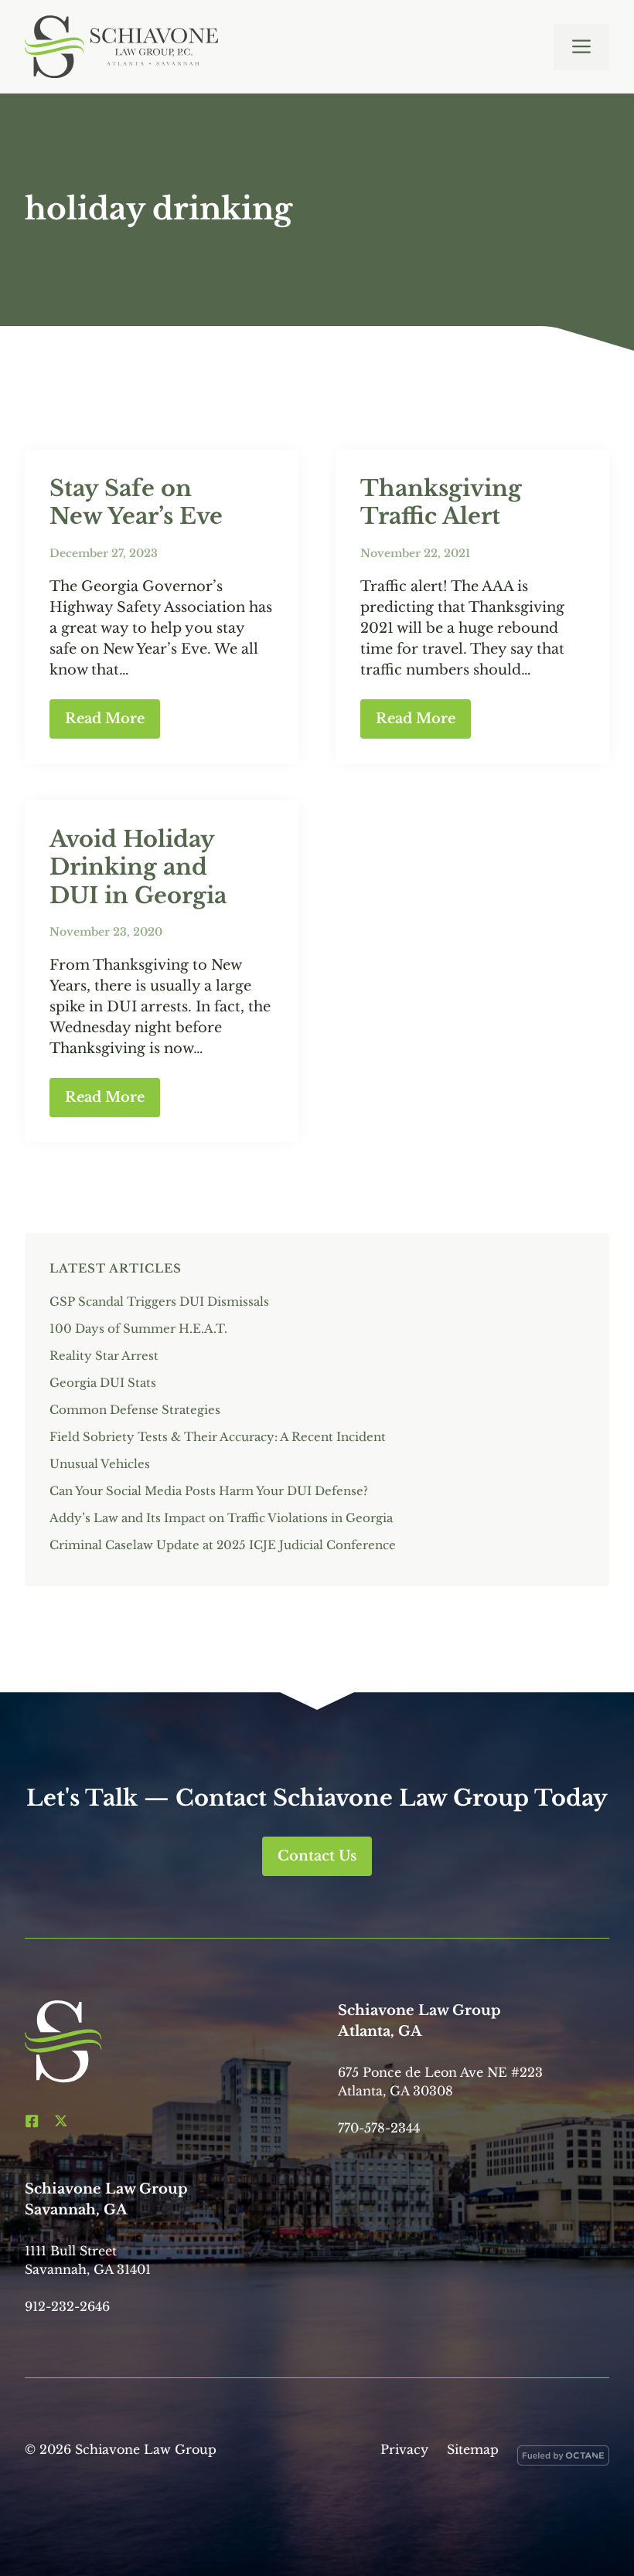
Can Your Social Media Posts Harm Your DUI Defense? (210, 1491)
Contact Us (317, 1856)
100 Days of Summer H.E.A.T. (138, 1329)
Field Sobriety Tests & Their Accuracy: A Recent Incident (218, 1437)
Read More (105, 719)
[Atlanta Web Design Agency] (563, 2459)
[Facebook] (32, 2121)
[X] (61, 2121)
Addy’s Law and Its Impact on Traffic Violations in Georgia (221, 1518)
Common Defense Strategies (135, 1410)
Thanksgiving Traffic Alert (441, 502)
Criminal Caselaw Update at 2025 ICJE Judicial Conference (223, 1545)
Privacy (404, 2449)
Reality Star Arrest (104, 1356)
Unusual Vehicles (100, 1464)
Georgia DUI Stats (103, 1383)
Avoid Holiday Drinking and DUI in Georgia (138, 867)
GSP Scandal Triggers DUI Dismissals (159, 1302)
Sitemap (473, 2449)
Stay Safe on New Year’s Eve (136, 502)
